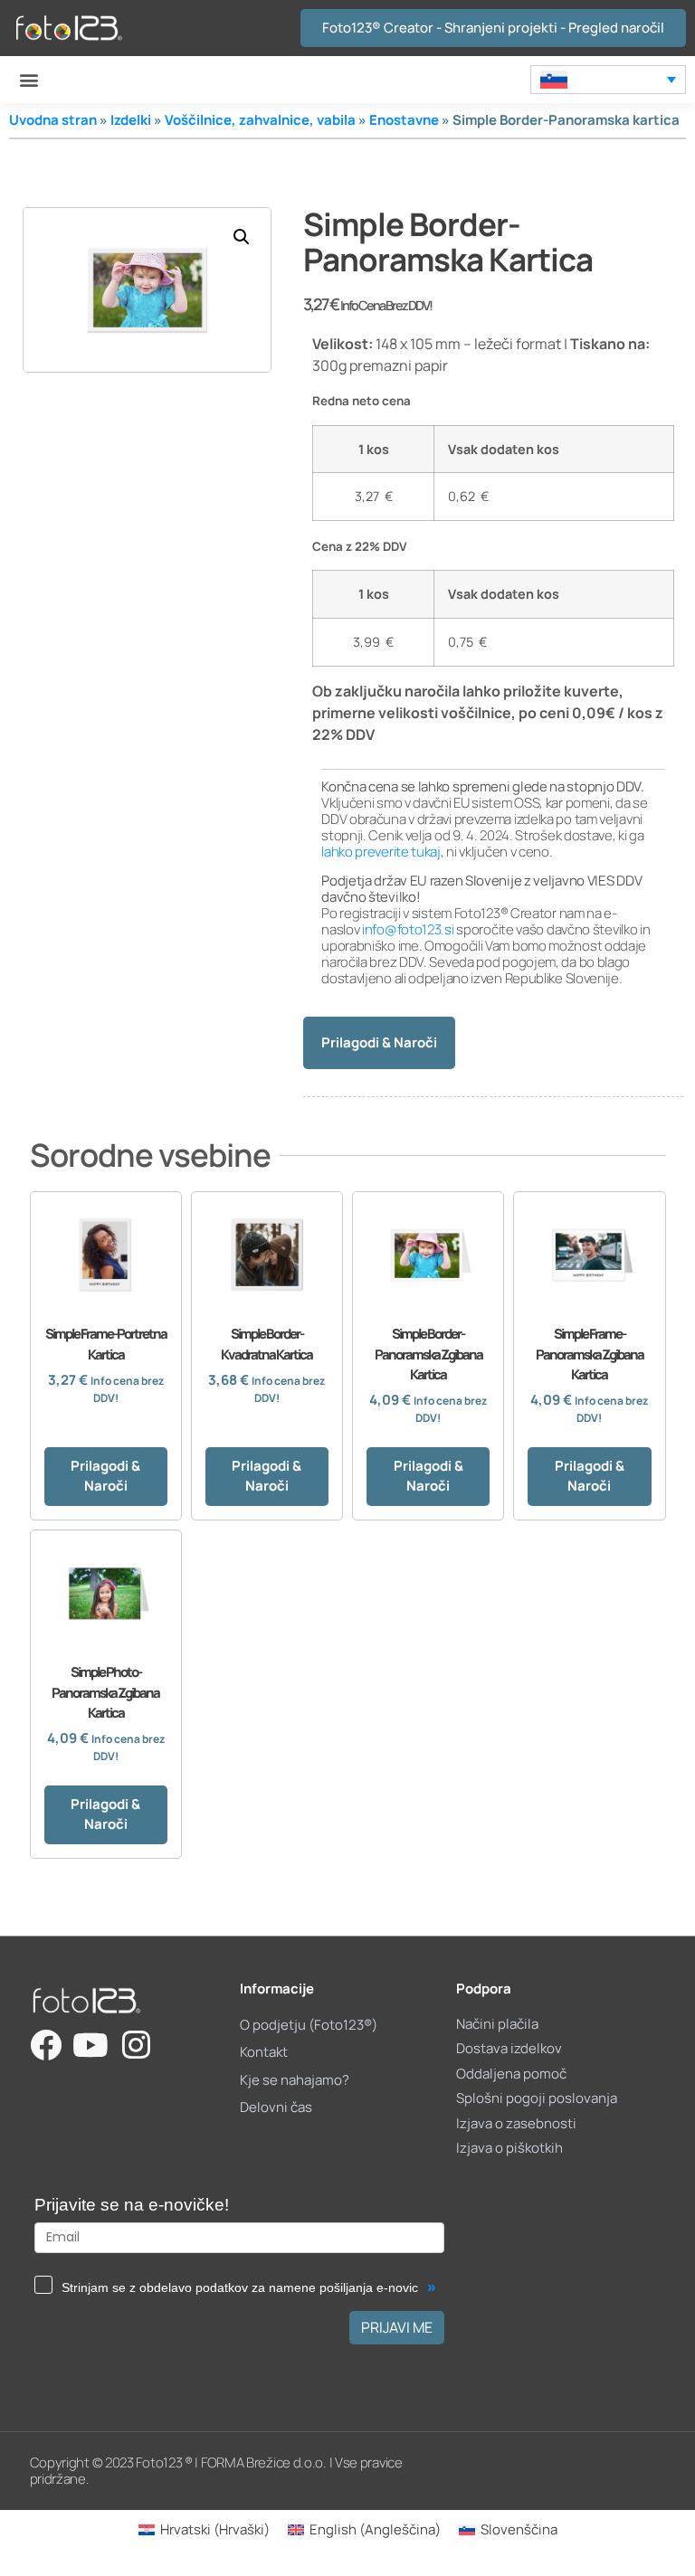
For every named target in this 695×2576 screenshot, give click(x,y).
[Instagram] (136, 2045)
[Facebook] (46, 2045)
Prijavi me (397, 2327)
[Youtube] (91, 2045)
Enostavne (404, 120)
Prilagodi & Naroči (379, 1042)
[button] (29, 80)
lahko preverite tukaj (381, 852)
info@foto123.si (408, 929)
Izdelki (131, 120)
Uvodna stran (53, 120)
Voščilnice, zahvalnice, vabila (260, 120)
